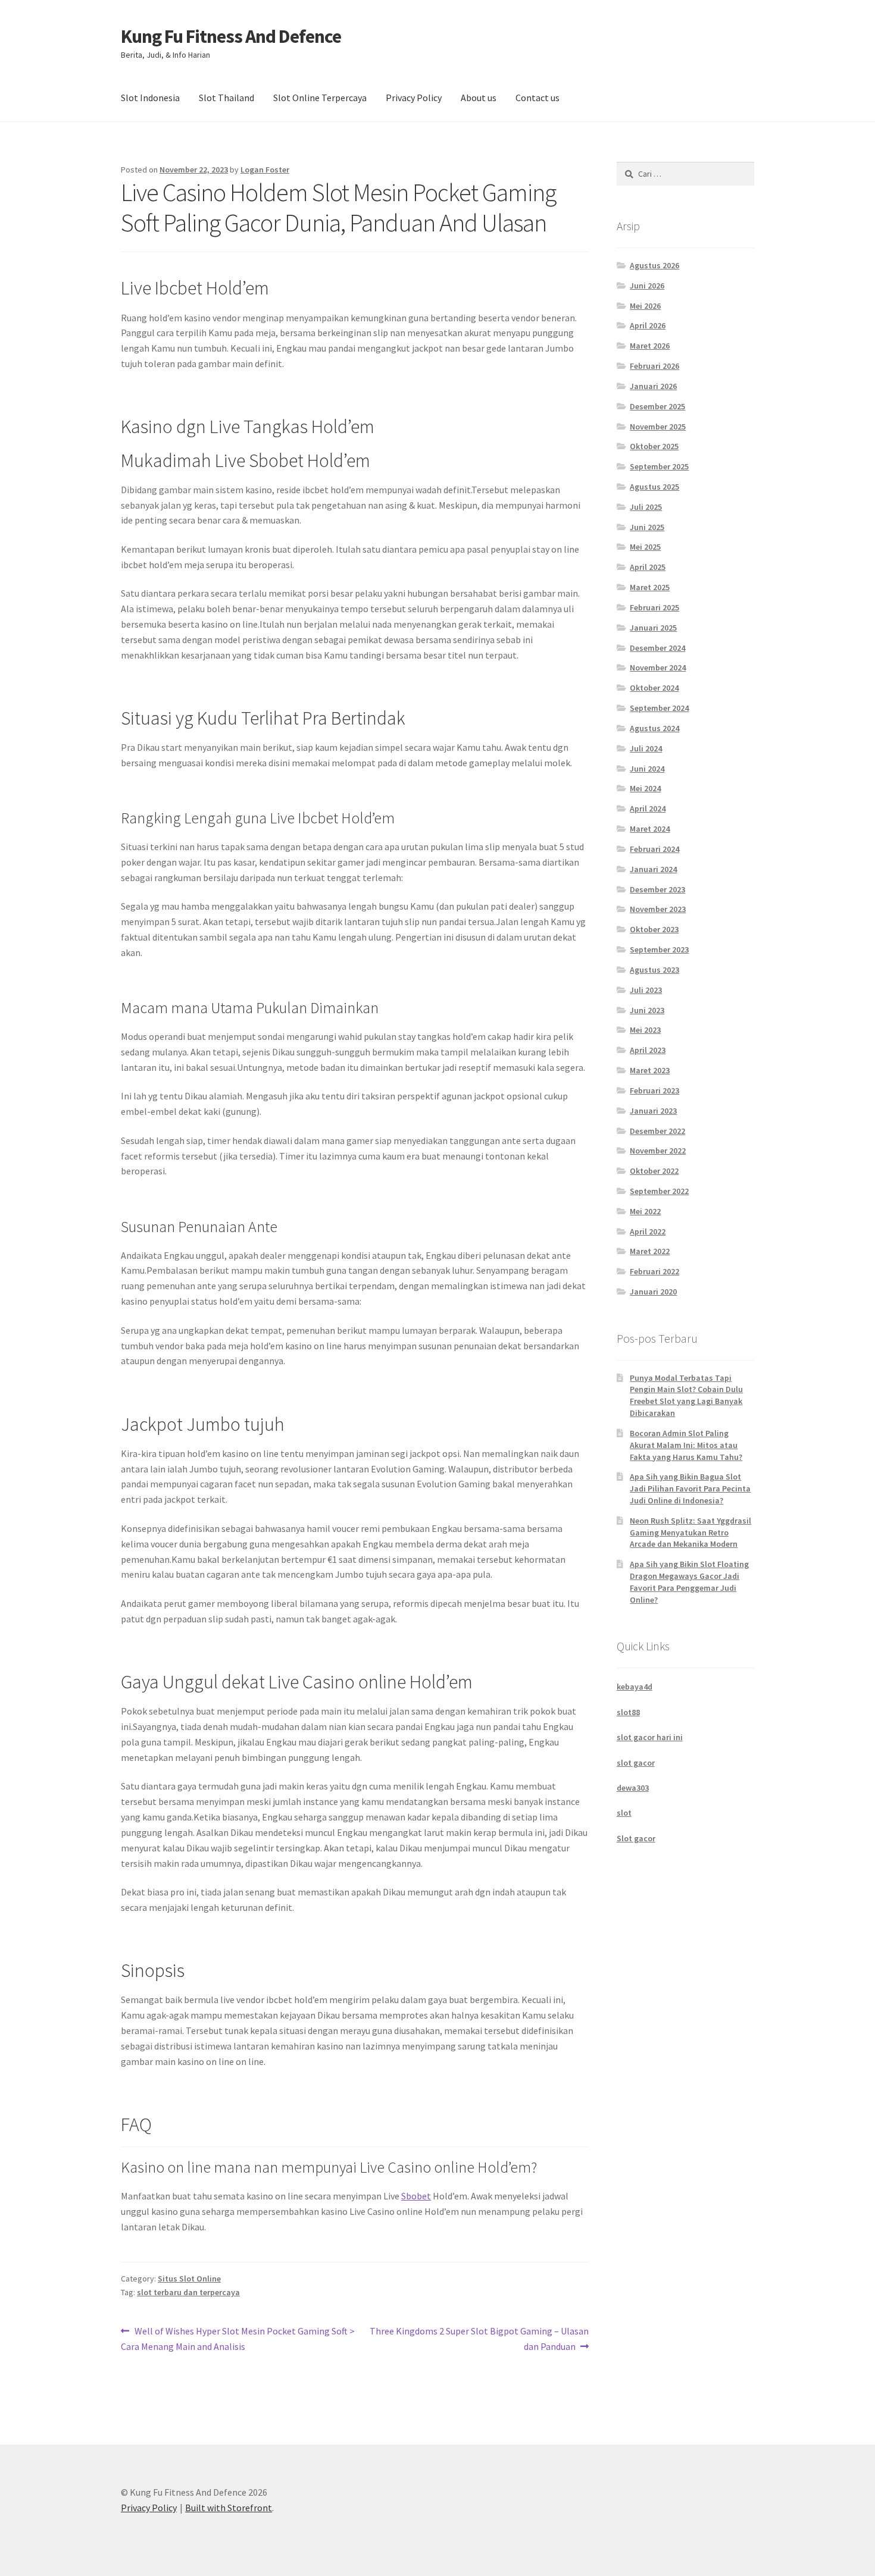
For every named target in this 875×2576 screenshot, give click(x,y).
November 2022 (658, 1151)
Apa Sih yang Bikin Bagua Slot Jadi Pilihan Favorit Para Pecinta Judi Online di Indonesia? (690, 1488)
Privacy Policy (414, 98)
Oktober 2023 (654, 929)
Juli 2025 (646, 507)
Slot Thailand (226, 98)
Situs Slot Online (189, 2279)
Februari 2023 (654, 1090)
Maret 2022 (650, 1251)
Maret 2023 (650, 1070)
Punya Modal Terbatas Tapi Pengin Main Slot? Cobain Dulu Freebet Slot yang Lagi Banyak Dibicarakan (686, 1395)
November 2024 (658, 667)
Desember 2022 (657, 1131)
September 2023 (659, 949)
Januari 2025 (653, 628)
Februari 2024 (654, 849)
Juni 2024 (647, 769)
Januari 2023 (653, 1111)
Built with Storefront (229, 2508)
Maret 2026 (650, 346)
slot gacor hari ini (650, 1737)
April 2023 (648, 1050)
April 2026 (648, 325)
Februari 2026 (654, 366)
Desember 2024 (657, 648)
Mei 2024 (645, 788)
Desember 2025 (657, 406)
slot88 (628, 1712)
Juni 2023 (647, 1010)
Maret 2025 (650, 587)
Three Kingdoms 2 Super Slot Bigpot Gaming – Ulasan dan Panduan (479, 2338)
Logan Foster (265, 170)
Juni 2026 (647, 286)
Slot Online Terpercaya (320, 98)
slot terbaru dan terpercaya (188, 2292)
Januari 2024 (653, 869)
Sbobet (416, 2196)
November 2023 (658, 909)
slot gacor (636, 1763)
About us (479, 98)
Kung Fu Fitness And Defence (231, 36)
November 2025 (658, 427)
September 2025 (659, 466)
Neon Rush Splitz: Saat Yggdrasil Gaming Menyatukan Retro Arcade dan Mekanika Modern (690, 1533)
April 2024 (648, 808)
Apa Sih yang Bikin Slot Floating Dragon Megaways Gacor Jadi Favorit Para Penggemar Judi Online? (689, 1582)
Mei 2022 (645, 1211)
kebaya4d (635, 1687)
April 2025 (648, 567)
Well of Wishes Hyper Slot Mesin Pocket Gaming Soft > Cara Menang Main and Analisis (238, 2338)
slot (624, 1813)
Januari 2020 (653, 1292)
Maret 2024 (650, 829)
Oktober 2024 (654, 688)
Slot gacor (636, 1838)
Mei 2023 (645, 1030)
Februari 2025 (654, 607)
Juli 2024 (646, 748)
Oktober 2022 (654, 1171)
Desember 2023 (657, 889)
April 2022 (648, 1231)
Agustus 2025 (654, 487)
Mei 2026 (645, 306)
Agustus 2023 (654, 970)
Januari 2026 (653, 386)
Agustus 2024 (654, 728)
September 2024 (659, 708)
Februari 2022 (654, 1271)
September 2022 (659, 1191)
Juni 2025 (647, 527)
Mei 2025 (645, 547)
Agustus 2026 (654, 265)
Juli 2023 (646, 990)
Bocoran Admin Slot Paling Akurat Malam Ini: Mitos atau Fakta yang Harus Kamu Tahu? (686, 1445)
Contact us (537, 98)
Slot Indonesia (150, 98)
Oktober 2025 (654, 446)
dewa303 (633, 1788)
